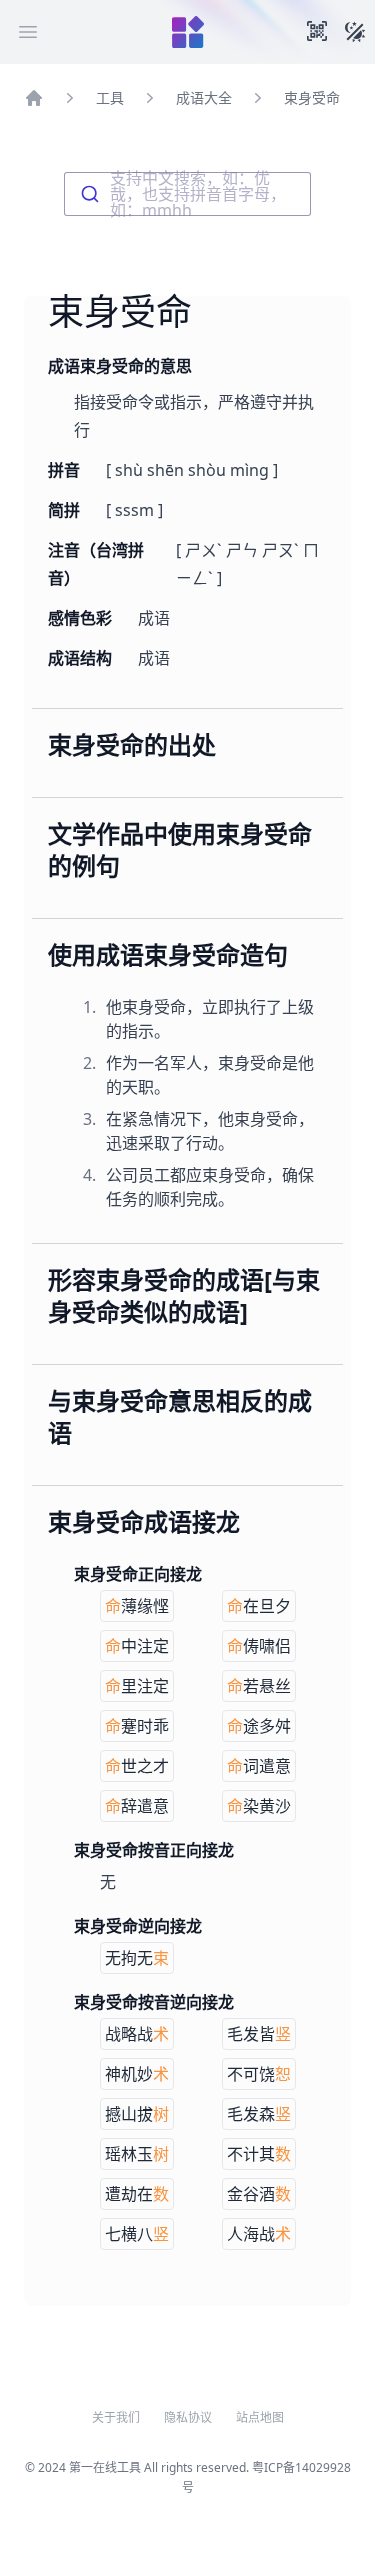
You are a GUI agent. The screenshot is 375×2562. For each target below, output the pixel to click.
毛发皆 (259, 2034)
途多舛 (259, 1726)
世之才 (137, 1766)
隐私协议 (188, 2418)
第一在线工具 (105, 2467)
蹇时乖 (137, 1726)
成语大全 (204, 97)
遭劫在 (137, 2194)
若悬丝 (259, 1686)
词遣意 (259, 1766)
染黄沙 (259, 1806)
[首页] (34, 98)
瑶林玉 (137, 2154)
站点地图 (260, 2418)
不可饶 (259, 2074)
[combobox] (187, 194)
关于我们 (116, 2418)
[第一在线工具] (188, 32)
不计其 (259, 2154)
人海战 (259, 2234)
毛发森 (259, 2114)
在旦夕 (259, 1606)
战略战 (137, 2034)
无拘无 (137, 1958)
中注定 (137, 1646)
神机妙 (137, 2074)
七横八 (137, 2234)
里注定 (137, 1686)
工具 (110, 97)
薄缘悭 (137, 1606)
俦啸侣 (259, 1646)
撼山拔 (137, 2114)
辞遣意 (137, 1806)
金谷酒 (259, 2194)
